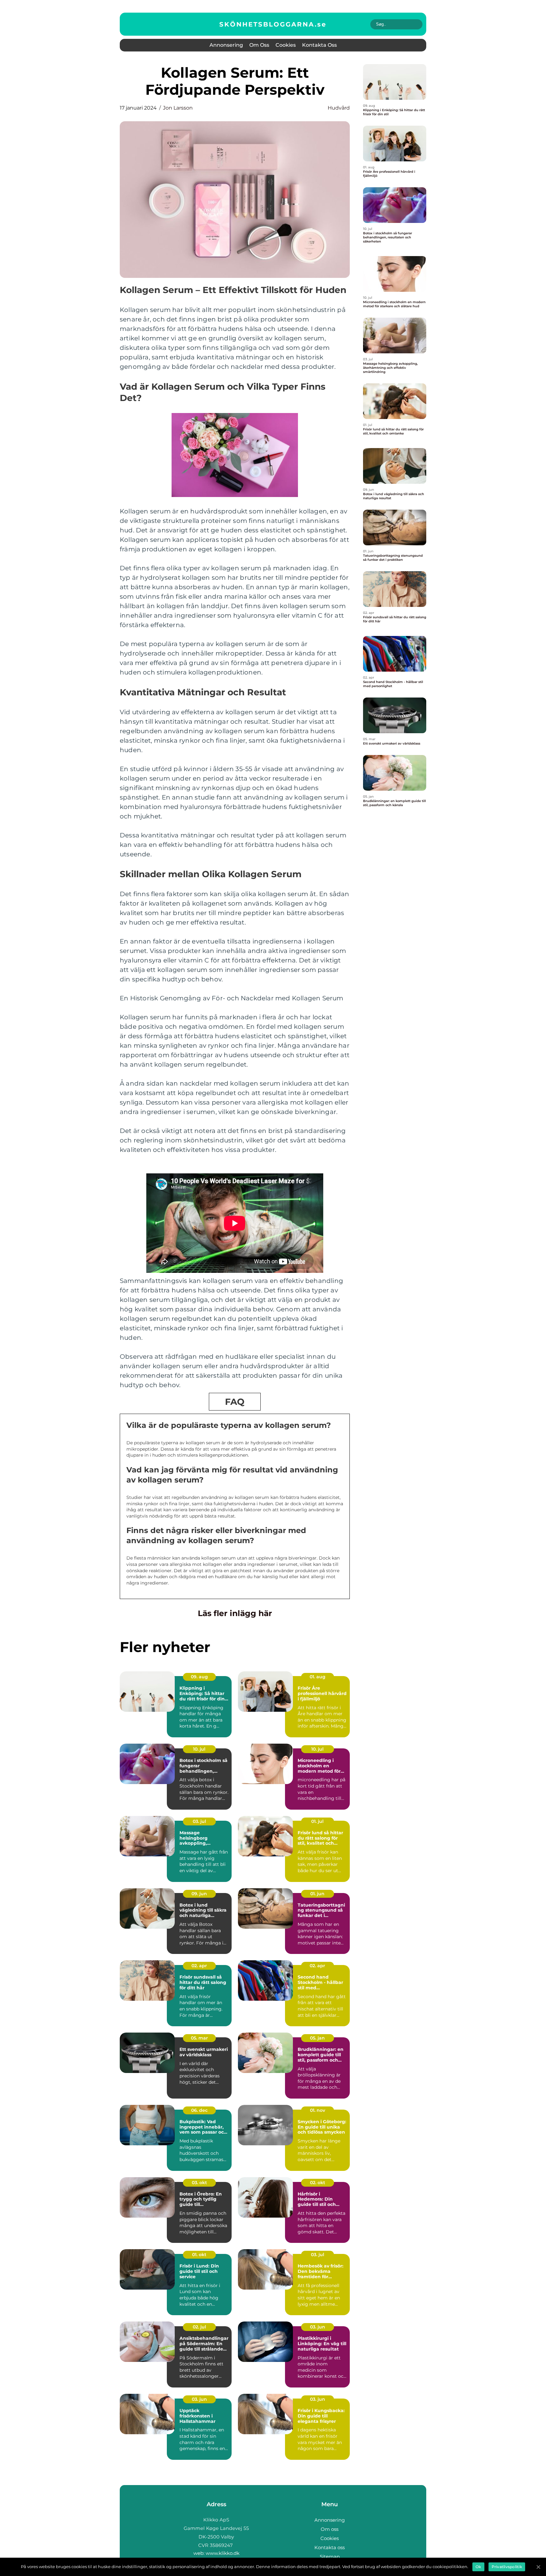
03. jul (199, 1821)
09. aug (199, 1677)
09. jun (199, 1894)
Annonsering (226, 45)
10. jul (199, 1749)
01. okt (199, 2255)
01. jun (317, 1894)
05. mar (199, 2038)
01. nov (318, 2110)
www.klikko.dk (223, 2553)
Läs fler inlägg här (235, 1613)
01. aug (318, 1677)
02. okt (318, 2183)
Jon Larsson (178, 108)
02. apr (199, 1966)
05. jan (317, 2038)
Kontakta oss (319, 45)
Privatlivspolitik (507, 2567)
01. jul (317, 1821)
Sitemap (330, 2557)
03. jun (318, 2327)
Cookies (286, 45)
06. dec (199, 2110)
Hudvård (339, 108)
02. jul (199, 2327)
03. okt (199, 2183)
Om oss (259, 45)
